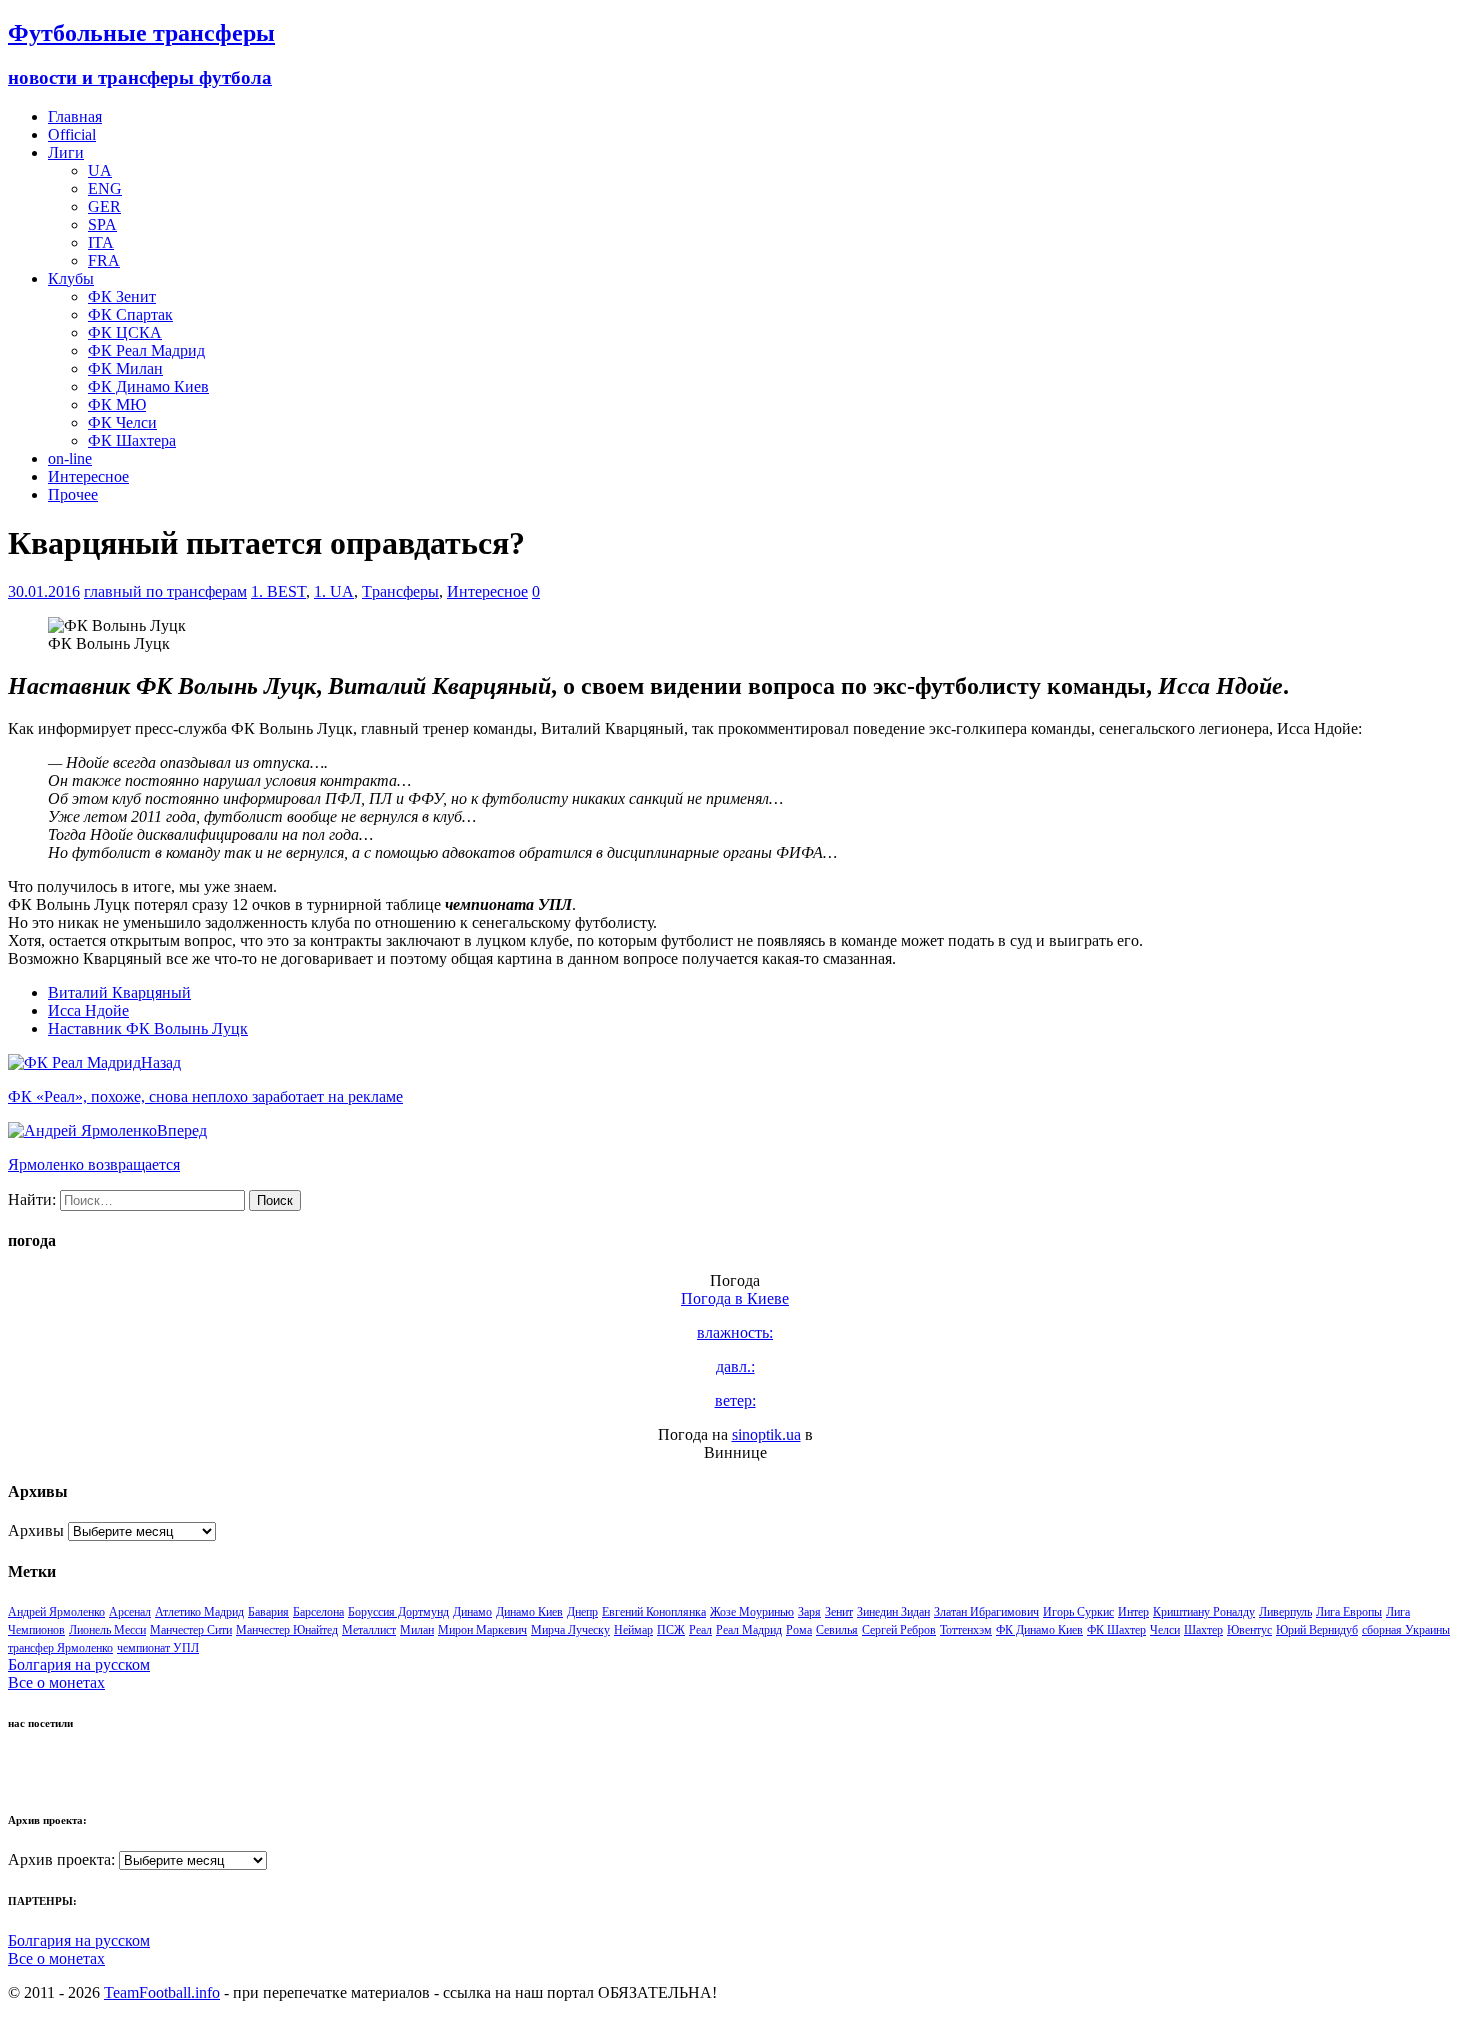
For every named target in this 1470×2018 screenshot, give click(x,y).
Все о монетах (56, 1682)
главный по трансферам (165, 591)
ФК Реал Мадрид (146, 350)
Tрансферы (400, 591)
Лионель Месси (107, 1630)
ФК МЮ (117, 404)
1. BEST (278, 591)
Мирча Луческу (570, 1630)
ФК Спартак (130, 314)
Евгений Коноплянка (654, 1612)
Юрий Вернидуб (1317, 1630)
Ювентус (1249, 1630)
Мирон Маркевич (482, 1630)
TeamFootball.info (162, 1992)
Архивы (36, 1530)
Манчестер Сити (191, 1630)
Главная (75, 116)
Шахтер (1203, 1630)
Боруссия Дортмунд (398, 1612)
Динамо (472, 1612)
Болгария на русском (79, 1664)
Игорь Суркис (1078, 1612)
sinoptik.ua (766, 1434)
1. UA (334, 591)
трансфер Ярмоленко (60, 1648)
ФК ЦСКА (125, 332)
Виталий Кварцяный (119, 992)
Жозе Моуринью (752, 1612)
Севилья (837, 1630)
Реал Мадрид (749, 1630)
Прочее (73, 494)
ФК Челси (122, 422)
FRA (104, 260)
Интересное (88, 476)
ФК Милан (125, 368)
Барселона (318, 1612)
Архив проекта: (61, 1859)
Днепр (582, 1612)
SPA (102, 224)
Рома (799, 1630)
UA (100, 170)
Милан (417, 1630)
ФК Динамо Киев (148, 386)
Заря (809, 1612)
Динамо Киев (529, 1612)
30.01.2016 (44, 591)
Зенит (839, 1612)
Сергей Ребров (899, 1630)
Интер (1133, 1612)
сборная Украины (1406, 1630)
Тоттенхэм (966, 1630)
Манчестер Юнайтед (287, 1630)
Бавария (268, 1612)
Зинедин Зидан (893, 1612)
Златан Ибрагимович (986, 1612)
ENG (105, 188)
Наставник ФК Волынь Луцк (148, 1028)
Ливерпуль (1285, 1612)
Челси (1165, 1630)
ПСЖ (671, 1630)
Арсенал (130, 1612)
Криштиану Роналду (1204, 1612)
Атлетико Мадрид (199, 1612)
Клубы (71, 278)
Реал (700, 1630)
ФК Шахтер (1116, 1630)
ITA (101, 242)
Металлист (369, 1630)
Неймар (633, 1630)
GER (104, 206)
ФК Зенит (122, 296)
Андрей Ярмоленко (56, 1612)
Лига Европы (1349, 1612)
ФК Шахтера (132, 440)
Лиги (66, 152)
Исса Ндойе (88, 1010)
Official (72, 134)
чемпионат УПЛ (158, 1648)
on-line (70, 458)
